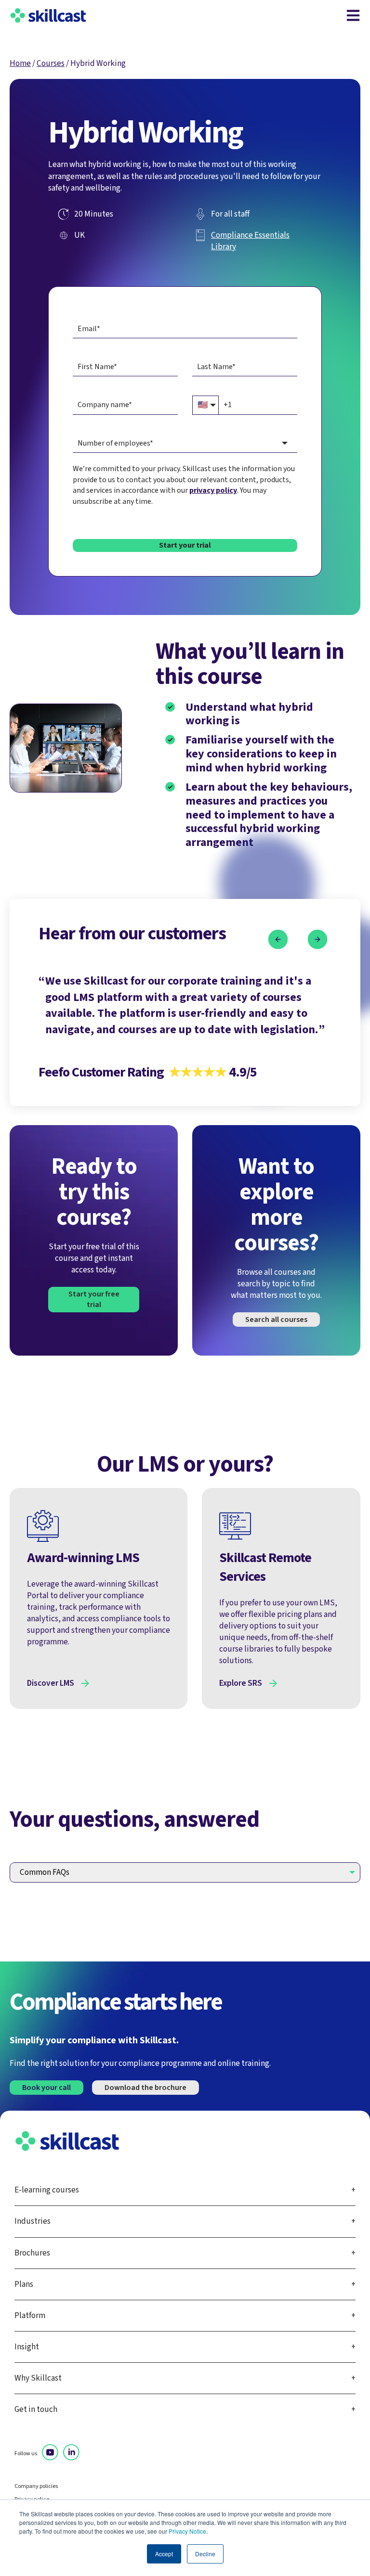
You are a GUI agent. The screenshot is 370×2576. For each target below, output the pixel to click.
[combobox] (185, 443)
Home (20, 63)
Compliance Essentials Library (250, 241)
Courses (51, 63)
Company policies (36, 2486)
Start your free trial (94, 1299)
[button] (278, 940)
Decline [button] (205, 2554)
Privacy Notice (187, 2531)
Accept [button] (164, 2554)
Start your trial (185, 545)
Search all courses (276, 1320)
